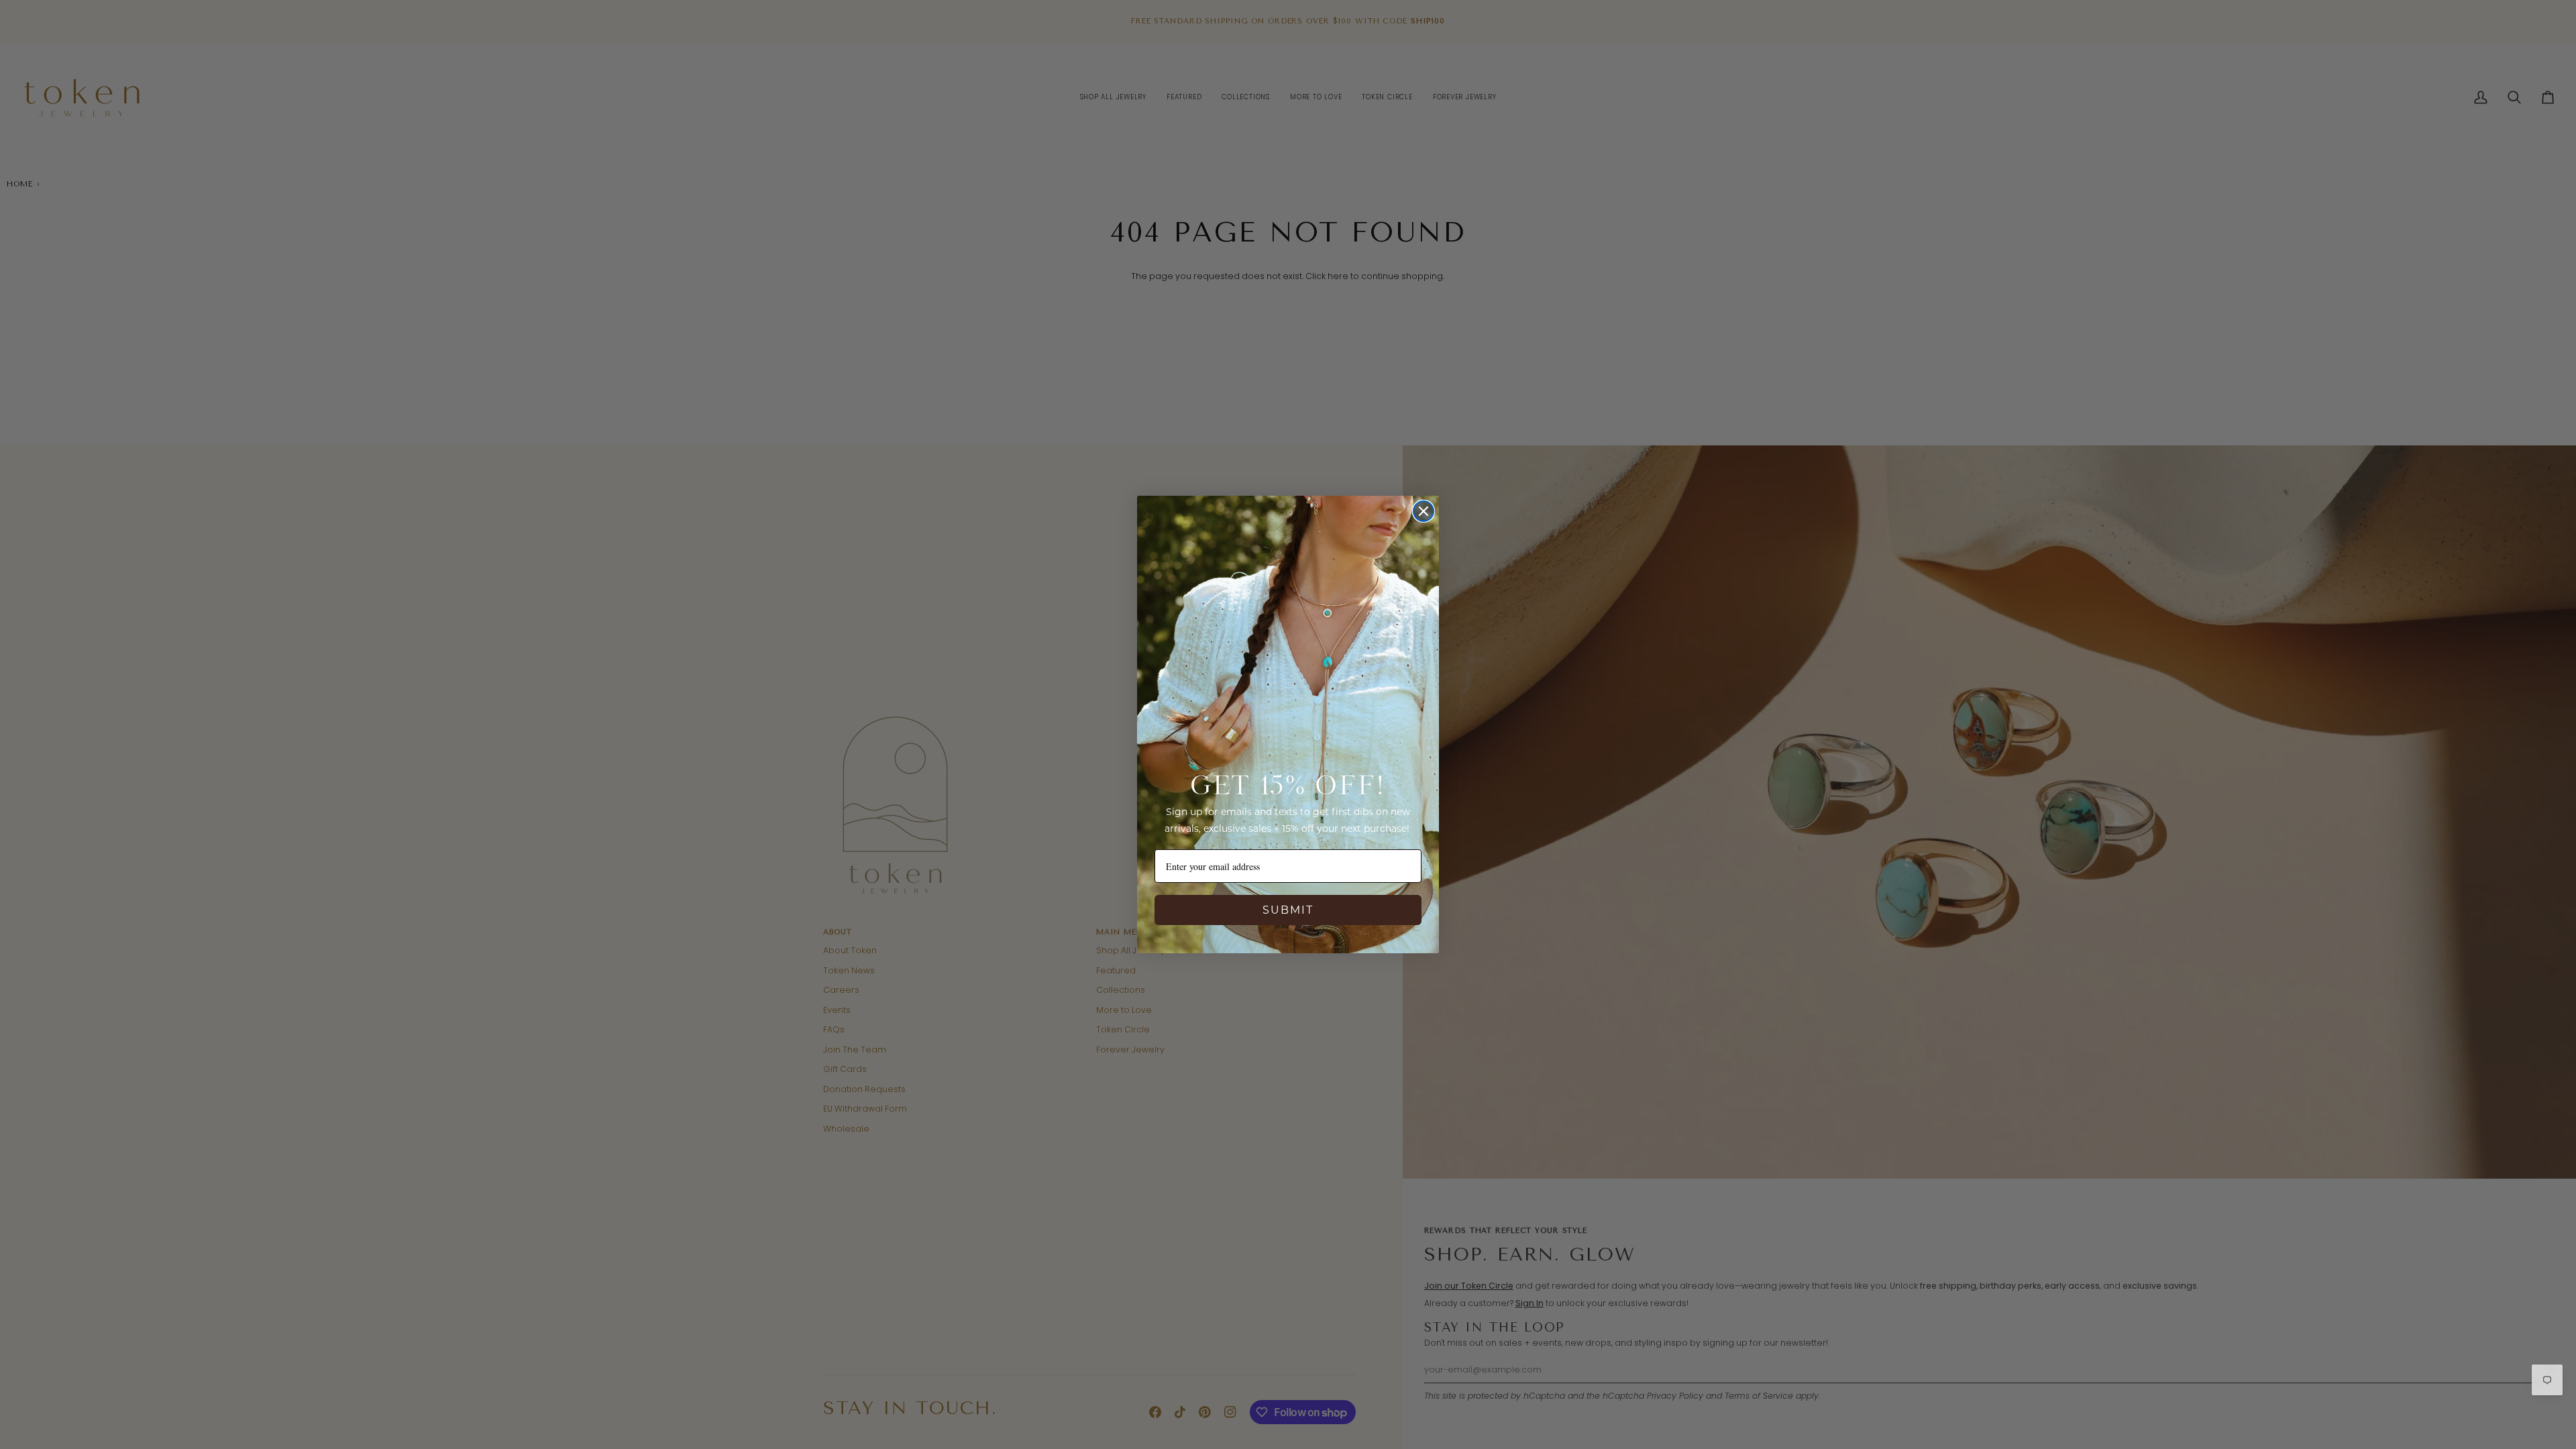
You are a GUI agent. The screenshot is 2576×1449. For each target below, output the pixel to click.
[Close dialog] (1424, 511)
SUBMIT (1288, 910)
